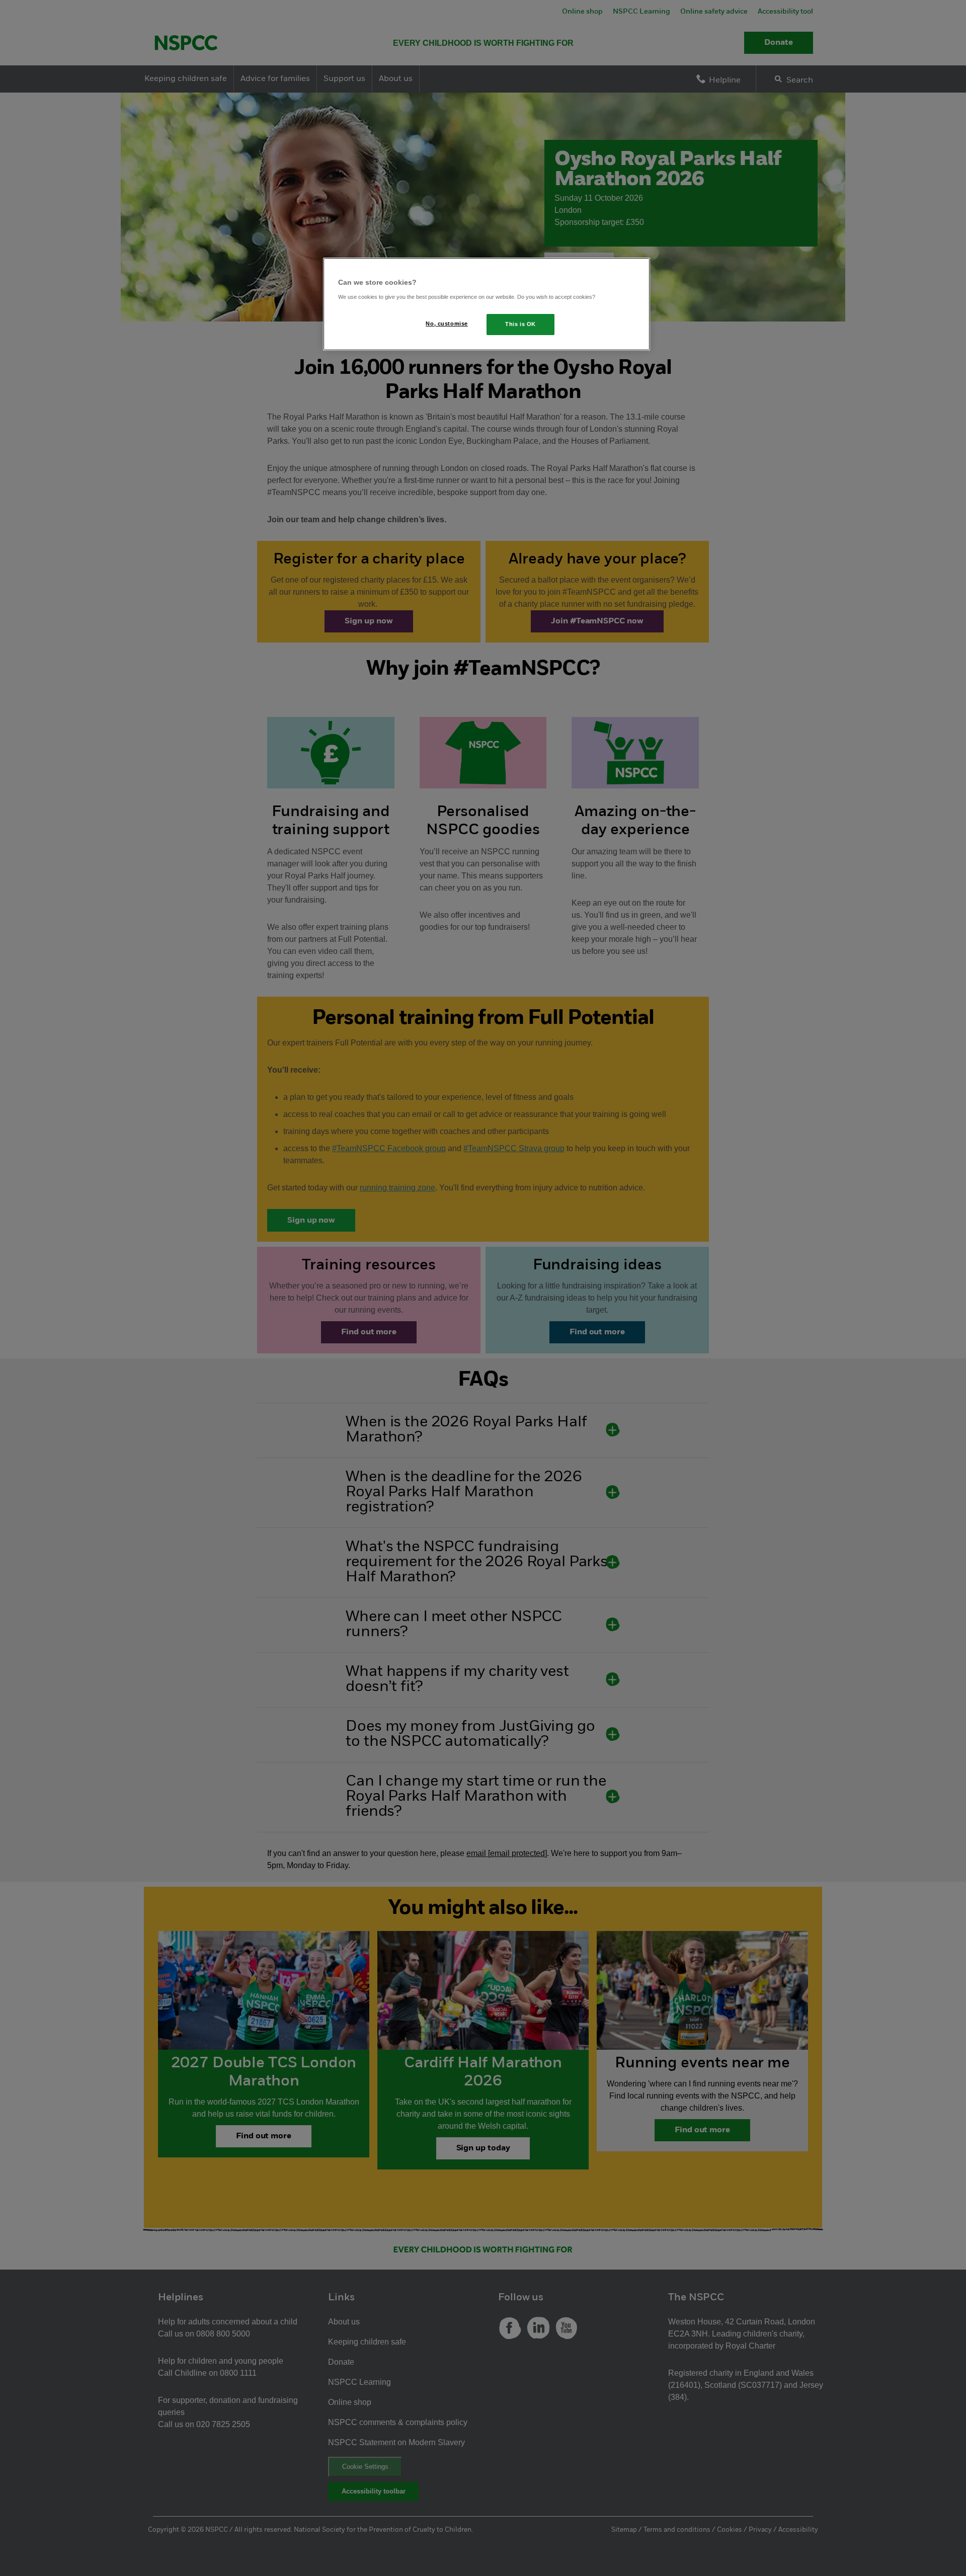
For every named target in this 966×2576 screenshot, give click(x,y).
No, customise (447, 324)
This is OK (520, 324)
